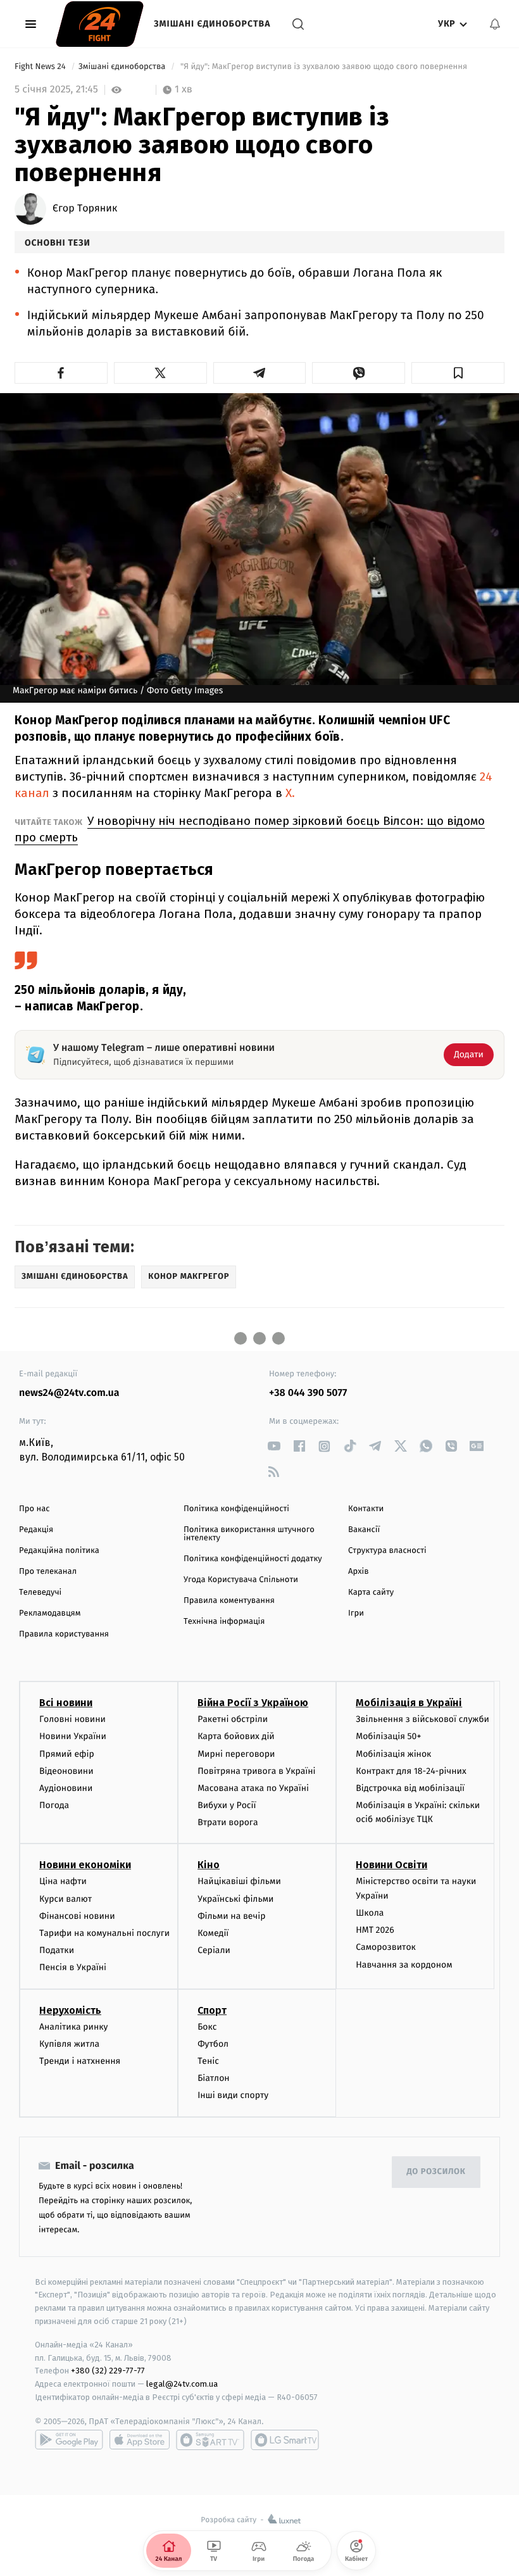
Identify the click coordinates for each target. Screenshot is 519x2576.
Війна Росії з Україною (253, 1703)
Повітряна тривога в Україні (256, 1771)
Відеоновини (66, 1771)
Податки (57, 1950)
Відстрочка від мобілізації (410, 1788)
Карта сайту (371, 1593)
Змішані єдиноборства (212, 24)
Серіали (214, 1950)
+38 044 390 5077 (308, 1393)
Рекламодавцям (50, 1613)
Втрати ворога (228, 1822)
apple (140, 2440)
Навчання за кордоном (404, 1965)
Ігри (356, 1613)
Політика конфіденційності (236, 1509)
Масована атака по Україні (253, 1788)
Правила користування (64, 1634)
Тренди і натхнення (80, 2061)
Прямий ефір (67, 1754)
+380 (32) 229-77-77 (108, 2371)
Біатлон (214, 2078)
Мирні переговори (236, 1754)
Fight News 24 (41, 67)
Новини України (73, 1736)
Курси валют (66, 1899)
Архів (358, 1572)
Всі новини (66, 1703)
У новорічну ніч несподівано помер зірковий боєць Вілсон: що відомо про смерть (250, 829)
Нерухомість (70, 2010)
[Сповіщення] (495, 24)
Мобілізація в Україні (409, 1703)
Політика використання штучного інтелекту (249, 1534)
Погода (54, 1805)
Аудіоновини (66, 1788)
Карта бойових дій (236, 1736)
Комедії (213, 1933)
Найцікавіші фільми (239, 1881)
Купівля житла (69, 2044)
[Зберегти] (458, 373)
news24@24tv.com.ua (69, 1393)
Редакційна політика (59, 1551)
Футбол (213, 2044)
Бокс (207, 2027)
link (274, 1446)
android (69, 2440)
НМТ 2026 (375, 1930)
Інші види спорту (233, 2095)
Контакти (366, 1509)
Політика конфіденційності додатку (253, 1559)
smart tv (210, 2440)
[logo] (100, 24)
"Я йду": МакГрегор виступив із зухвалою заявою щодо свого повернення (324, 67)
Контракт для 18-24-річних (411, 1771)
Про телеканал (48, 1572)
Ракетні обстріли (233, 1719)
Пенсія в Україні (73, 1967)
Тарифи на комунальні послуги (104, 1933)
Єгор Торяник (85, 209)
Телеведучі (40, 1593)
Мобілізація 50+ (388, 1736)
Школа (370, 1913)
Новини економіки (85, 1865)
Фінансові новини (77, 1916)
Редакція (36, 1530)
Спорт (212, 2010)
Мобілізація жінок (393, 1754)
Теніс (208, 2061)
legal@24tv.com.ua (182, 2384)
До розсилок (436, 2172)
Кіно (209, 1865)
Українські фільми (235, 1899)
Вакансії (364, 1530)
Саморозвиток (386, 1947)
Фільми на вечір (231, 1916)
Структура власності (387, 1551)
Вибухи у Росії (227, 1805)
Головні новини (72, 1719)
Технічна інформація (224, 1622)
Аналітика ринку (73, 2027)
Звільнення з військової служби (422, 1719)
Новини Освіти (391, 1865)
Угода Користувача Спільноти (241, 1580)
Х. (290, 793)
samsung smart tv (285, 2440)
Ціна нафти (63, 1881)
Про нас (34, 1509)
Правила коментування (229, 1601)
